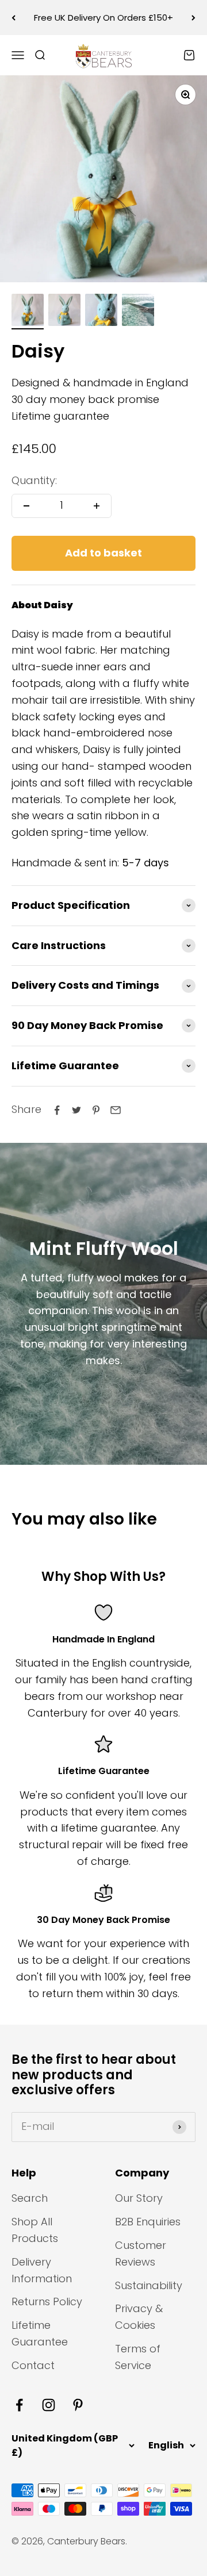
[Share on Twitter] (76, 1110)
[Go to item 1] (28, 312)
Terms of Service (138, 2357)
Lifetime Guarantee (40, 2333)
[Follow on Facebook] (19, 2405)
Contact (33, 2365)
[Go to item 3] (101, 312)
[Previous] (14, 18)
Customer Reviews (141, 2253)
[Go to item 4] (138, 312)
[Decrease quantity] (26, 506)
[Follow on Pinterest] (78, 2405)
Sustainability (149, 2285)
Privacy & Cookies (139, 2317)
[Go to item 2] (64, 312)
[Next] (193, 18)
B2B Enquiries (148, 2222)
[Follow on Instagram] (49, 2405)
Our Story (139, 2198)
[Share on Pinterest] (96, 1110)
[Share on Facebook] (57, 1110)
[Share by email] (116, 1110)
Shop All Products (35, 2230)
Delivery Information (42, 2270)
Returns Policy (47, 2301)
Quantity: (34, 480)
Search (30, 2198)
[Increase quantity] (97, 506)
